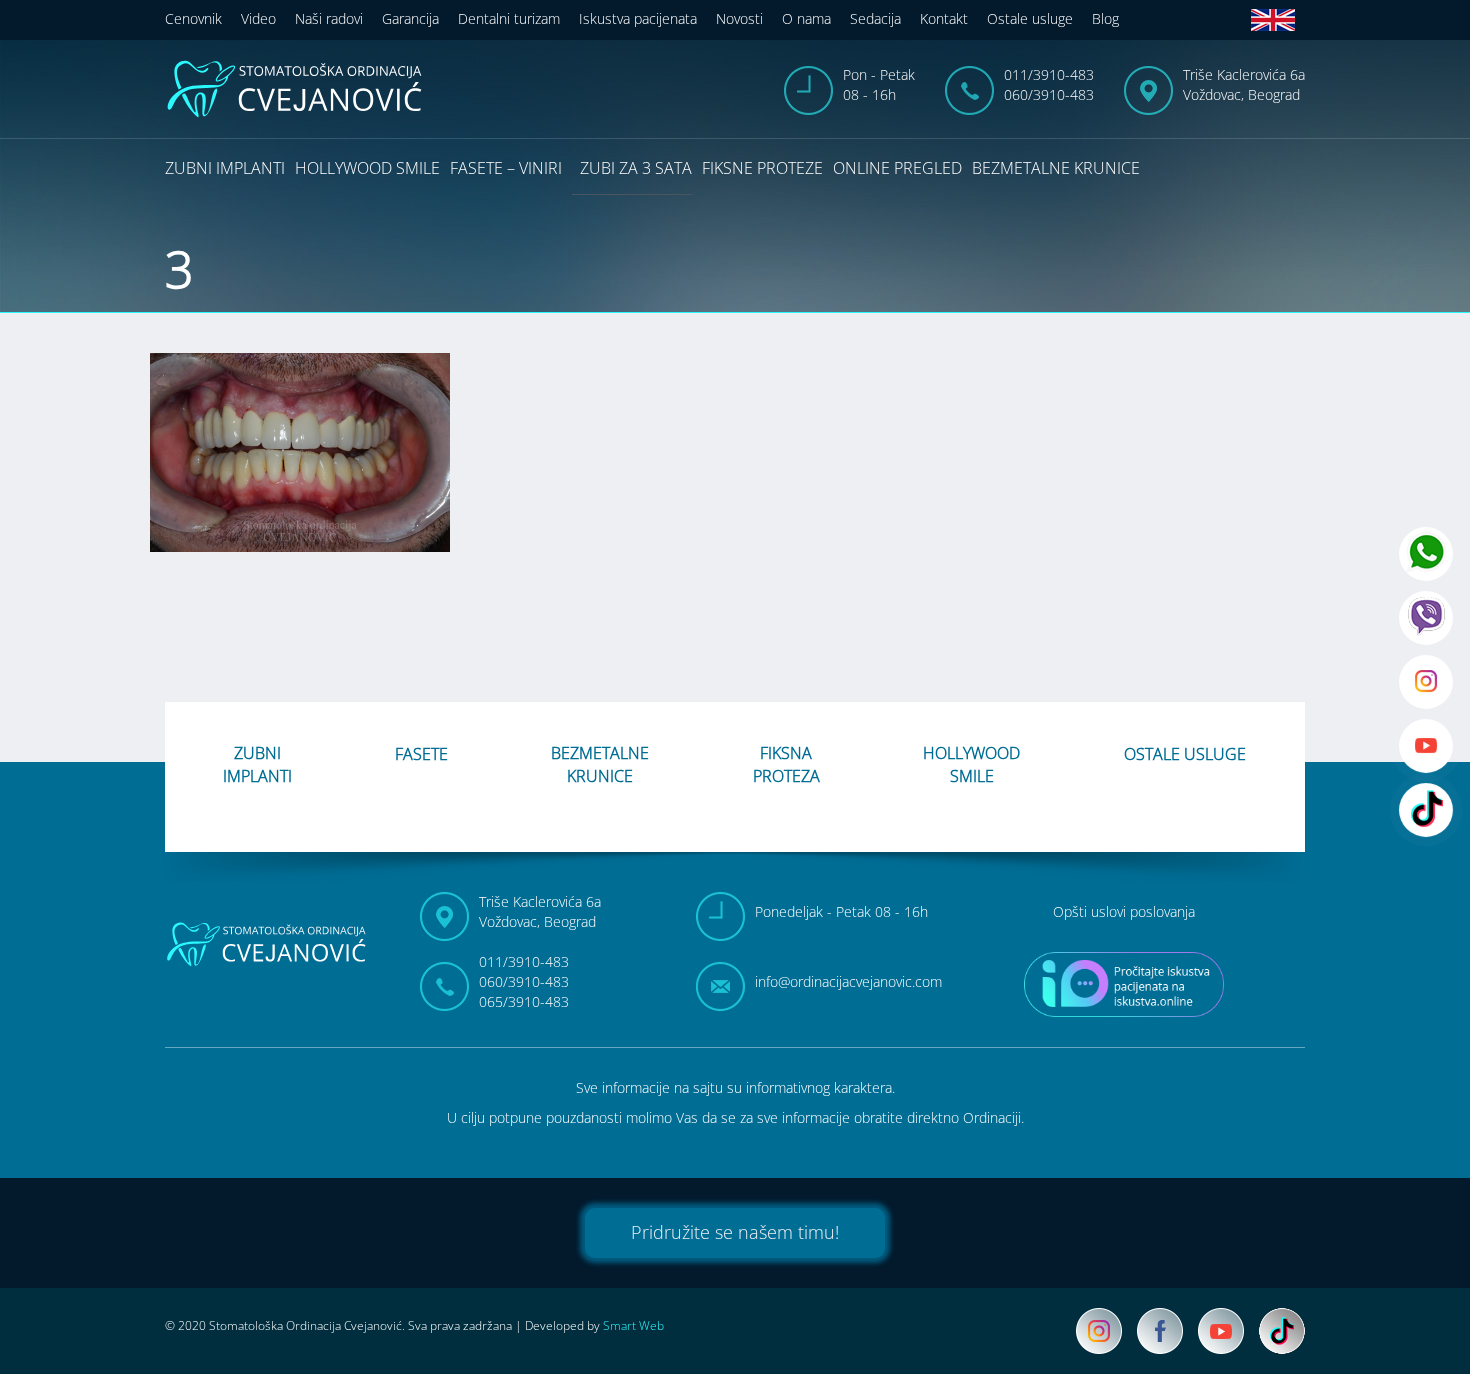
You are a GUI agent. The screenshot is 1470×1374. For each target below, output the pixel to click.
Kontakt (944, 18)
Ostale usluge (1030, 18)
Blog (1105, 18)
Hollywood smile (367, 168)
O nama (806, 18)
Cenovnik (193, 18)
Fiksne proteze (762, 168)
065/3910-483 (524, 1001)
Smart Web (633, 1325)
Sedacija (875, 18)
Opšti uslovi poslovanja (1124, 911)
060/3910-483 (1049, 94)
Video (258, 18)
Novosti (739, 18)
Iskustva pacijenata (638, 18)
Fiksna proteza (786, 764)
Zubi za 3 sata (636, 168)
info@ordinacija (848, 981)
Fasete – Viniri (506, 168)
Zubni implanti (225, 168)
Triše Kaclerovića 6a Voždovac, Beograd (1244, 84)
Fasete (421, 754)
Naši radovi (329, 18)
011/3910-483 (1049, 74)
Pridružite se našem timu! (735, 1232)
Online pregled (897, 168)
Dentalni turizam (509, 18)
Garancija (410, 18)
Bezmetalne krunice (1056, 168)
